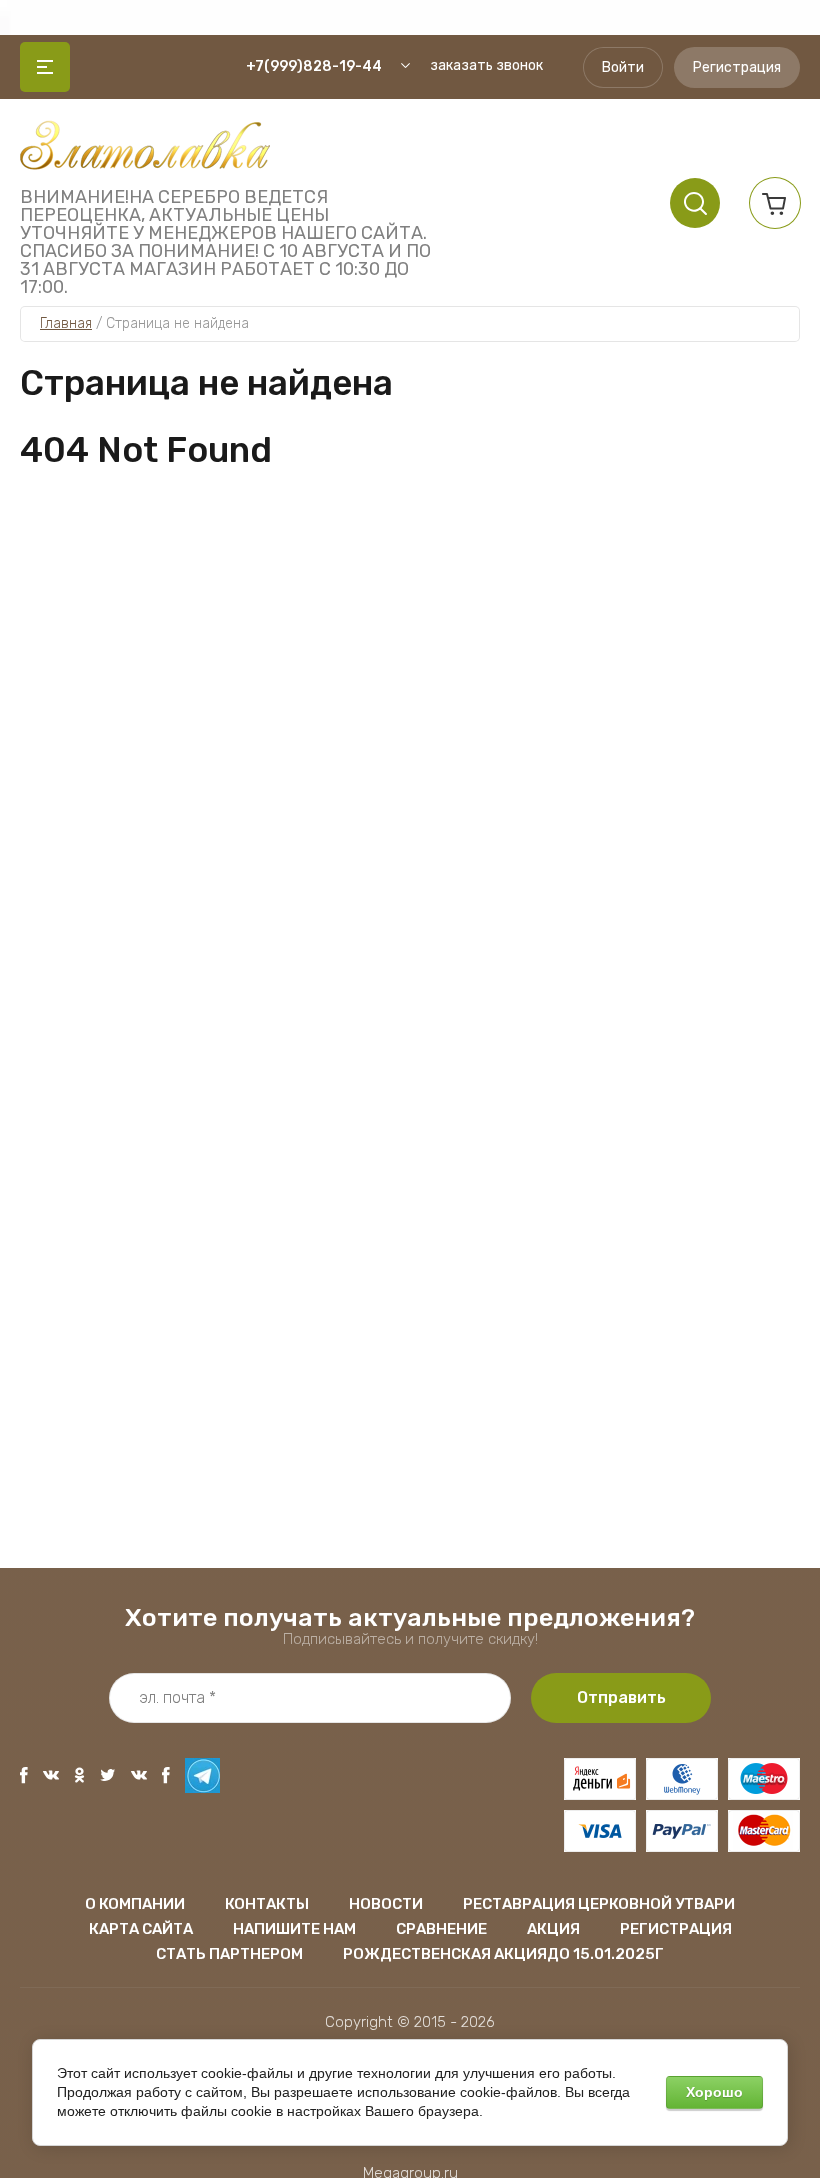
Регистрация (737, 67)
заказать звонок (486, 65)
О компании (135, 1904)
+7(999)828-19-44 (314, 66)
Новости (386, 1904)
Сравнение (441, 1929)
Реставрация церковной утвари (599, 1904)
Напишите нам (294, 1929)
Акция (553, 1929)
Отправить (621, 1697)
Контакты (267, 1904)
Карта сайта (141, 1929)
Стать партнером (229, 1954)
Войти (623, 67)
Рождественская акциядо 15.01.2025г (503, 1954)
